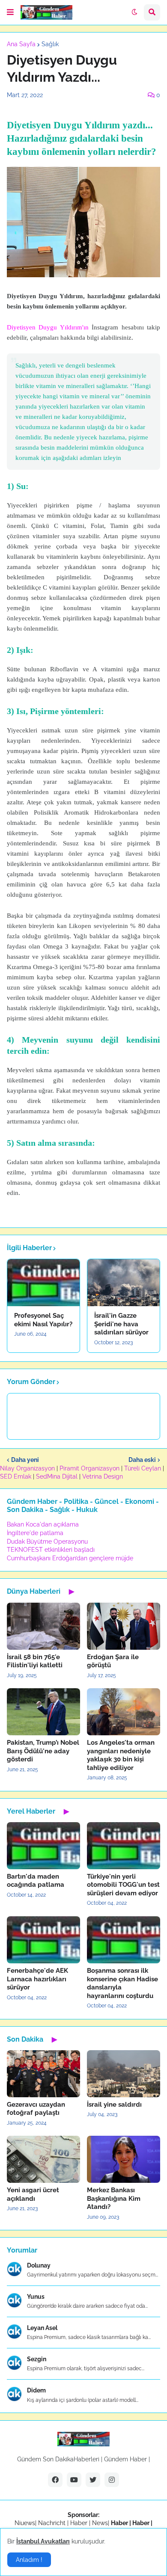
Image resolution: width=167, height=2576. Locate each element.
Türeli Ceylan (143, 1468)
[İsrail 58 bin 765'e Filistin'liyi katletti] (43, 1626)
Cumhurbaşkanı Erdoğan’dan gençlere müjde (70, 1558)
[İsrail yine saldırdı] (124, 2074)
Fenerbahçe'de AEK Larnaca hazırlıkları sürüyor (37, 1979)
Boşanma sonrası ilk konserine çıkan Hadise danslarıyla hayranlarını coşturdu (122, 1983)
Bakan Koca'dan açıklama (43, 1524)
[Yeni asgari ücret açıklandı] (43, 2159)
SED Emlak (16, 1476)
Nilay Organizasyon (27, 1468)
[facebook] (55, 2480)
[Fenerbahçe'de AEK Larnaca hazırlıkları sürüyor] (43, 1940)
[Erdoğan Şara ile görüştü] (124, 1626)
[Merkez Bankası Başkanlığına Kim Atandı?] (124, 2159)
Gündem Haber (125, 2459)
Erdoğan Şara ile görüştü (113, 1661)
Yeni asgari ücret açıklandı (33, 2194)
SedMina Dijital (57, 1476)
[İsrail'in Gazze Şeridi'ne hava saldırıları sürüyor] (124, 1283)
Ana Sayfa (21, 44)
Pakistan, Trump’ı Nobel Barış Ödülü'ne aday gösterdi (43, 1751)
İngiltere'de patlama (35, 1533)
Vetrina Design (103, 1476)
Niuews (25, 2523)
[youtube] (74, 2480)
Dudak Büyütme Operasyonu (47, 1541)
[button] (10, 12)
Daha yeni (25, 1460)
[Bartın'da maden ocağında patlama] (43, 1846)
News (100, 2523)
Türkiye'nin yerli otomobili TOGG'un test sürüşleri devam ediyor (123, 1885)
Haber (80, 2523)
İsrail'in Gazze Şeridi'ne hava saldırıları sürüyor (121, 1324)
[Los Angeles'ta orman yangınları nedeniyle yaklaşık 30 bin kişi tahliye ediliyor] (124, 1712)
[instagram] (112, 2480)
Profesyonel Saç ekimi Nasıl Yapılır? (43, 1320)
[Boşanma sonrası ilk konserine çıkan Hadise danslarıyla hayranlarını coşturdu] (124, 1940)
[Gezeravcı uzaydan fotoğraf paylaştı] (43, 2074)
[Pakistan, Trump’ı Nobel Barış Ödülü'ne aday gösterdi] (43, 1712)
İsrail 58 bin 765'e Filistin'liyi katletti (35, 1661)
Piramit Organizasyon (89, 1468)
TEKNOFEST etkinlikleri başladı (51, 1550)
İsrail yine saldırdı (114, 2105)
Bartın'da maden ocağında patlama (36, 1881)
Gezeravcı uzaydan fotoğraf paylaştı (36, 2109)
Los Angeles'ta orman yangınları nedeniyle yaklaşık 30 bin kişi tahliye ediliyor (121, 1755)
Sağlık (50, 44)
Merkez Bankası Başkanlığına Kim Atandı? (114, 2198)
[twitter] (93, 2480)
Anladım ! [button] (29, 2560)
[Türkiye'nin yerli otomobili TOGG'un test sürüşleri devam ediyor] (124, 1846)
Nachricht (53, 2523)
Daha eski (142, 1460)
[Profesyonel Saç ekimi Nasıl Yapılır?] (43, 1283)
